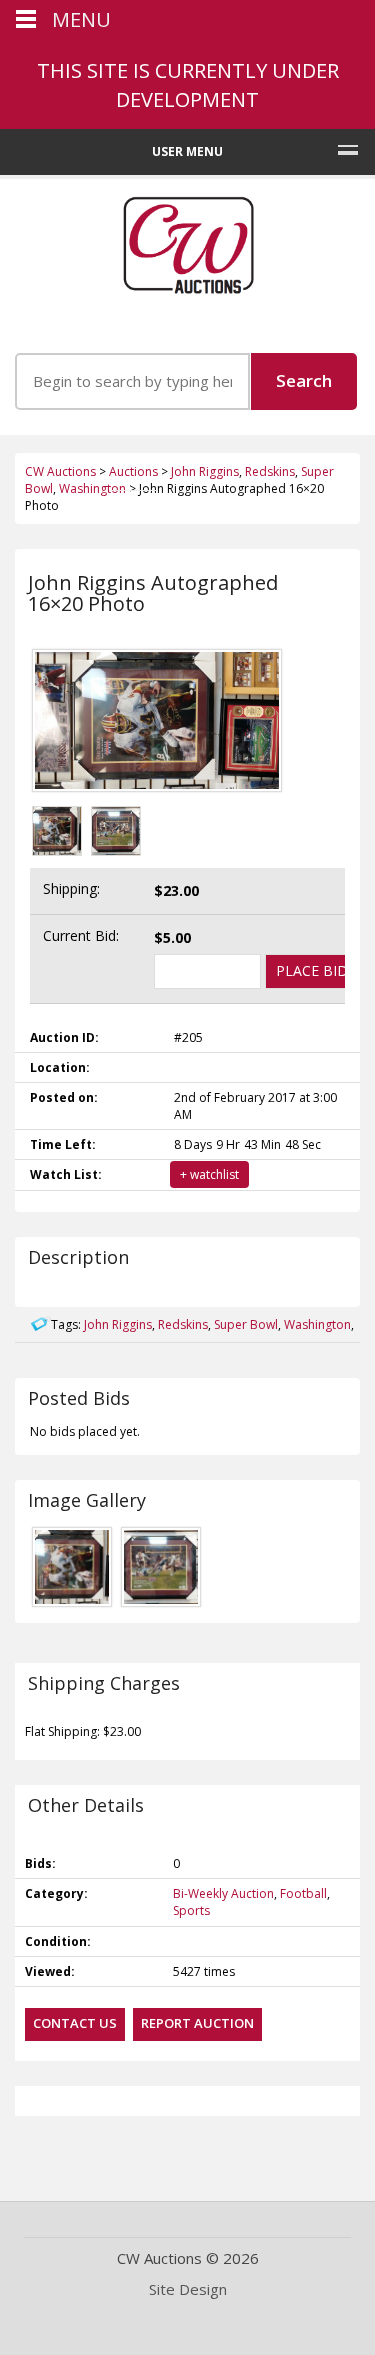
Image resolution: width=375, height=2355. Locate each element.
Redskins (183, 1324)
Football (303, 1893)
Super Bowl (246, 1324)
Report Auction (197, 2023)
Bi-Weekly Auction (223, 1893)
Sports (191, 1910)
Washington (317, 1324)
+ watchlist (209, 1174)
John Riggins (118, 1324)
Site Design (188, 2289)
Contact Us (75, 2023)
